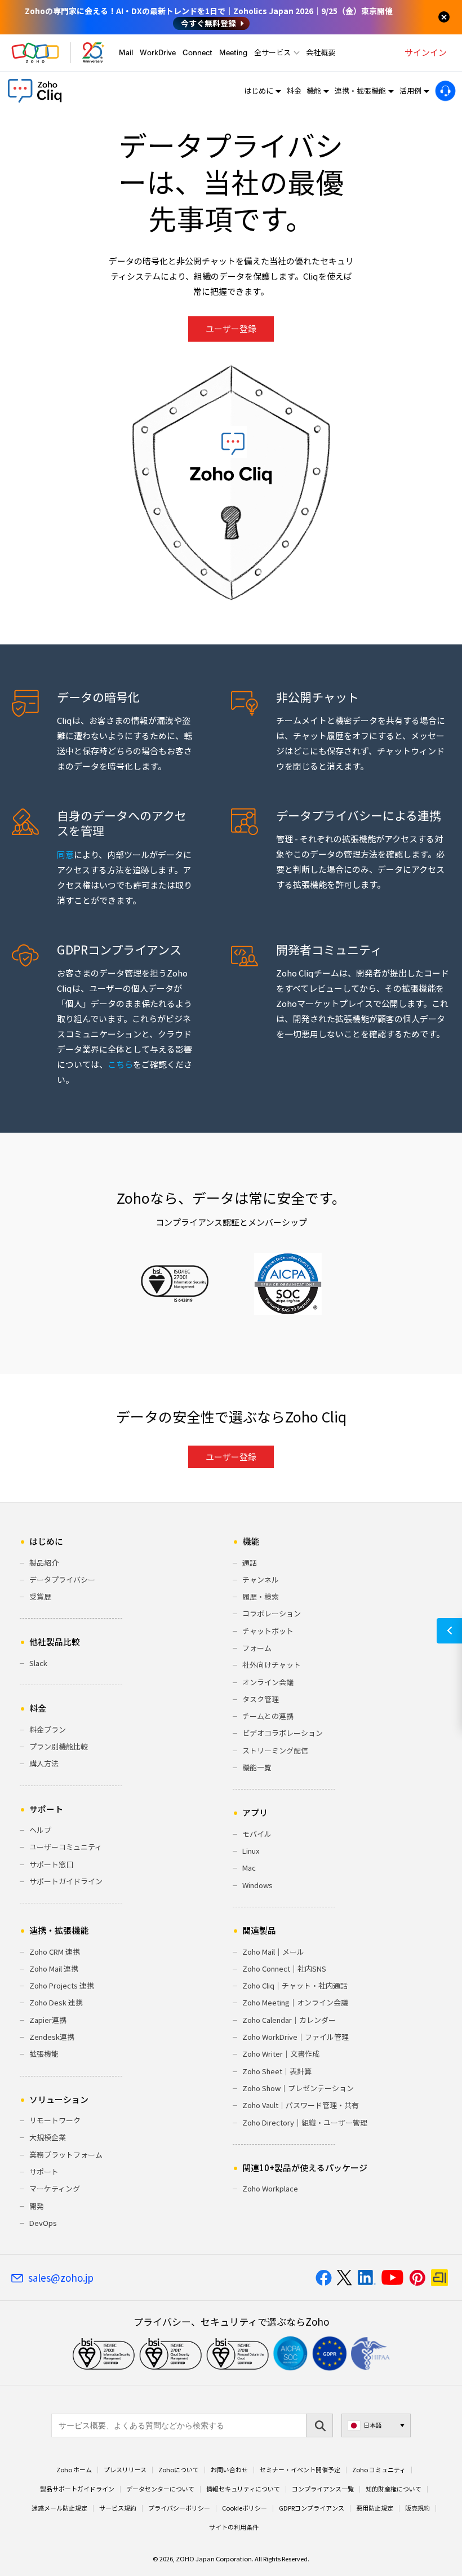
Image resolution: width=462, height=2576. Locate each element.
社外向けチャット (272, 1665)
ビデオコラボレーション (283, 1733)
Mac (249, 1868)
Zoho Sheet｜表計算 (277, 2071)
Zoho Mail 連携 (54, 1969)
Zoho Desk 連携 (56, 2002)
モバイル (257, 1834)
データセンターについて (160, 2489)
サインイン (426, 52)
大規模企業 (48, 2137)
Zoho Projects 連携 (62, 1985)
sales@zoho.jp (61, 2278)
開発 (37, 2206)
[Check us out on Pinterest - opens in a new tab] (417, 2278)
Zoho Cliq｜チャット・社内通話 (295, 1985)
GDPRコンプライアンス (312, 2508)
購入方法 (44, 1763)
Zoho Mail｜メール (273, 1952)
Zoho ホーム (74, 2470)
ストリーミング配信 (275, 1750)
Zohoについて (179, 2470)
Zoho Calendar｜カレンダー (289, 2020)
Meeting (233, 53)
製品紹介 (44, 1563)
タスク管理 (261, 1699)
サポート (44, 2171)
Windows (257, 1885)
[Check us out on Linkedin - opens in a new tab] (367, 2278)
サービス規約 (118, 2508)
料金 (294, 90)
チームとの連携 (268, 1716)
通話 (250, 1563)
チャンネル (261, 1579)
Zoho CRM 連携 (55, 1952)
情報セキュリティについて (243, 2489)
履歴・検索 (261, 1596)
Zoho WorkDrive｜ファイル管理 (296, 2037)
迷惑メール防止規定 (59, 2508)
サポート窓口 (51, 1864)
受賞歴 (40, 1596)
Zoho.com (35, 53)
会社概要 (321, 52)
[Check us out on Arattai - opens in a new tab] (441, 2278)
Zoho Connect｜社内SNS (284, 1969)
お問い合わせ (229, 2470)
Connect (197, 53)
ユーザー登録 (231, 329)
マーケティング (55, 2188)
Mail (126, 53)
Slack (38, 1663)
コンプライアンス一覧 (323, 2489)
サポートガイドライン (66, 1881)
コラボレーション (272, 1613)
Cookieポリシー (245, 2508)
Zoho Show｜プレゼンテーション (298, 2088)
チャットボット (268, 1631)
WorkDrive (158, 53)
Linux (251, 1851)
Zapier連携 (48, 2020)
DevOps (43, 2223)
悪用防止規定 (375, 2508)
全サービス (272, 52)
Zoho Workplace (270, 2188)
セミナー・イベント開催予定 (300, 2470)
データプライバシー (62, 1579)
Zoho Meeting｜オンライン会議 (295, 2002)
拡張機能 (44, 2054)
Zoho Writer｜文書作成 (281, 2054)
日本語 (373, 2425)
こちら (120, 1064)
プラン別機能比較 (59, 1746)
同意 (65, 855)
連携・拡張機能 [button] (360, 90)
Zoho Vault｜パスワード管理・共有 (301, 2105)
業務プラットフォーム (66, 2155)
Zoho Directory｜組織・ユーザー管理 (305, 2122)
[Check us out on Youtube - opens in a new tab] (392, 2278)
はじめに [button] (259, 90)
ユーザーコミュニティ (66, 1847)
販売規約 (417, 2508)
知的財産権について (394, 2489)
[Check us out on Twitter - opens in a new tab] (345, 2278)
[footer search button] (319, 2425)
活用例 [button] (410, 90)
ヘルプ (40, 1830)
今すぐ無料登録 (208, 23)
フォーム (257, 1648)
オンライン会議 (268, 1682)
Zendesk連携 (52, 2037)
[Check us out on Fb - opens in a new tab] (324, 2278)
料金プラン (48, 1729)
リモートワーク (55, 2120)
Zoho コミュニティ (379, 2470)
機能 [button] (314, 90)
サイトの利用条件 (234, 2528)
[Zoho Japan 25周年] (94, 53)
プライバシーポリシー (179, 2508)
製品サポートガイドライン (77, 2489)
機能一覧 (257, 1767)
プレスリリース (125, 2470)
